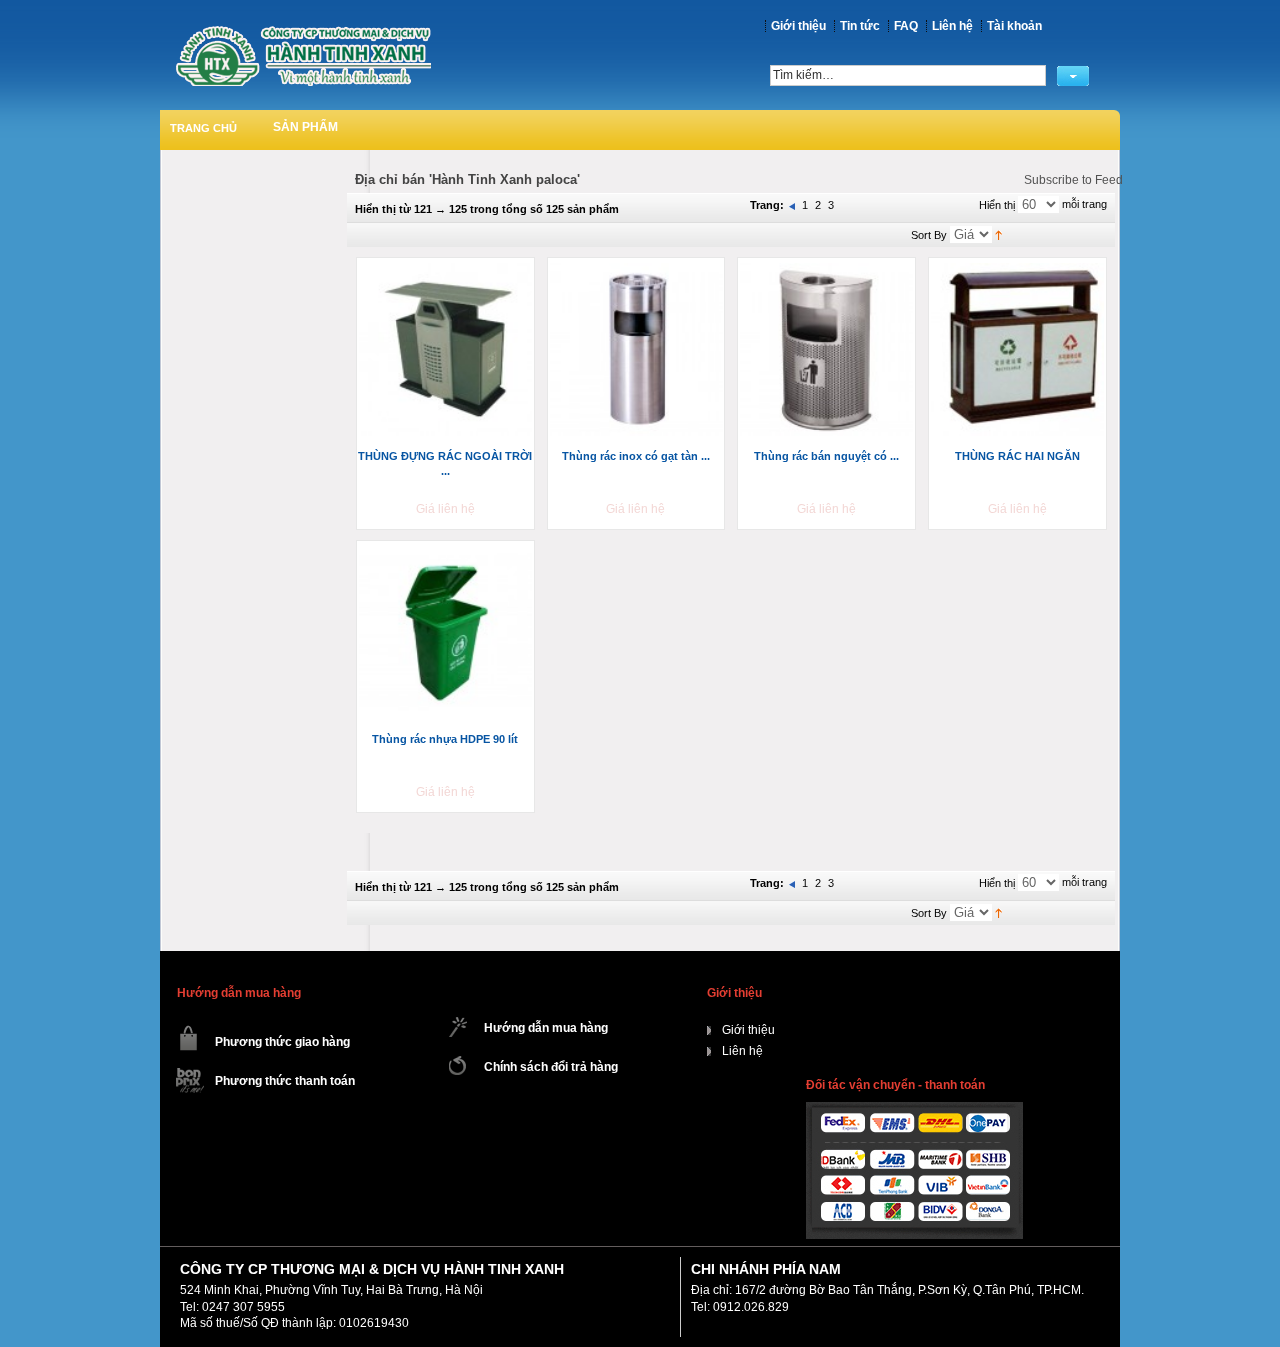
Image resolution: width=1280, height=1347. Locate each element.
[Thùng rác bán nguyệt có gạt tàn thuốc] (828, 351)
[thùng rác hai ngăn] (1019, 351)
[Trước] (793, 205)
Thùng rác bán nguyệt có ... (826, 456)
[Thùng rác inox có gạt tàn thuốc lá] (638, 351)
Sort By (929, 235)
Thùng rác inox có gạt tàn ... (636, 456)
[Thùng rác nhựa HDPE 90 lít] (447, 634)
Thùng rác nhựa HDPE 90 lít (445, 739)
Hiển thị (997, 205)
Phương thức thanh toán (285, 1081)
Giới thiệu (798, 26)
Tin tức (860, 26)
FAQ (906, 26)
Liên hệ (952, 26)
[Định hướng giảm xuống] (998, 234)
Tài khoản (1014, 26)
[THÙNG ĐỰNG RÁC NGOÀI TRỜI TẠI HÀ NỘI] (447, 351)
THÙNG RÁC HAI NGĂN (1017, 456)
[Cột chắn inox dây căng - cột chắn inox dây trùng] (303, 55)
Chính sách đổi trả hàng (551, 1067)
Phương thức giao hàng (282, 1042)
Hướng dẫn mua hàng (546, 1028)
